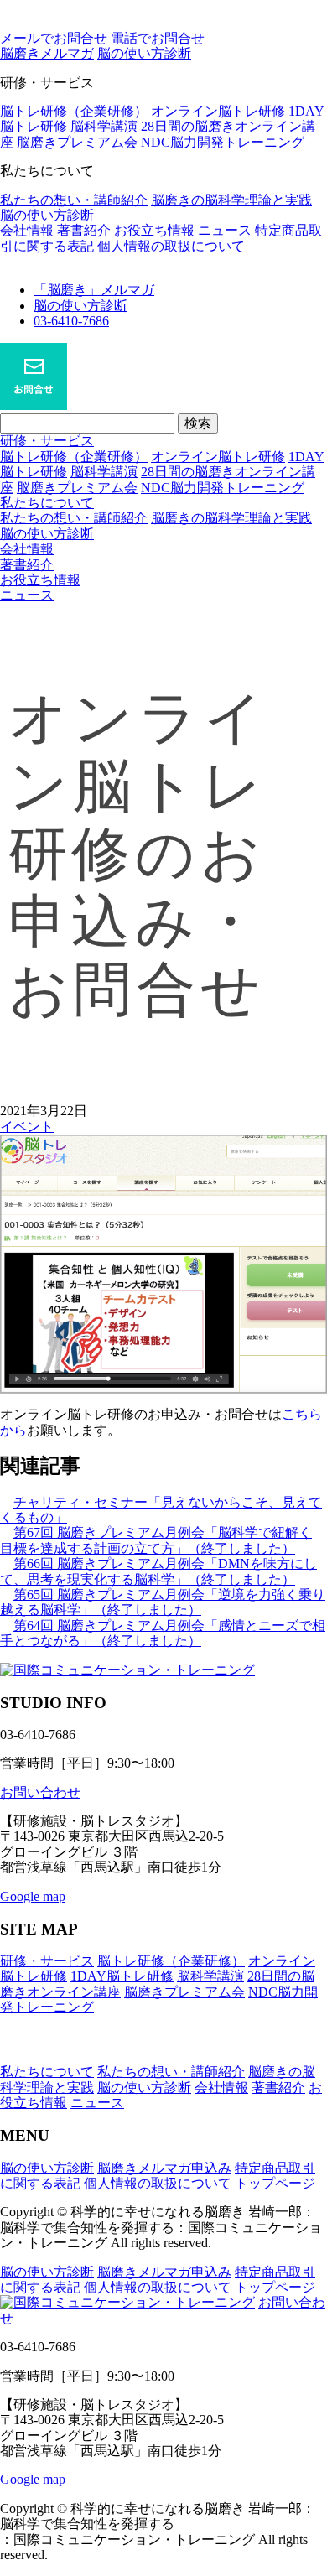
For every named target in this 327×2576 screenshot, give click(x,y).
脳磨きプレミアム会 (77, 142)
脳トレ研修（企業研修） (74, 111)
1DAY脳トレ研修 (122, 1976)
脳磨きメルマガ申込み (164, 2168)
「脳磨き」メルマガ (94, 290)
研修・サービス (47, 441)
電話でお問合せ (158, 38)
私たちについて (47, 503)
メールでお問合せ (54, 38)
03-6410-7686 (71, 321)
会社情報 (27, 230)
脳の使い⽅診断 (144, 53)
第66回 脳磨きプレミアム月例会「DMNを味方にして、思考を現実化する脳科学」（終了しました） (158, 1571)
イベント (27, 1127)
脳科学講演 (104, 126)
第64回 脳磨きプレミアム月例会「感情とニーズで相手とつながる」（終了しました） (163, 1633)
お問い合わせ (40, 1792)
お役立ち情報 (154, 230)
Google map (33, 1896)
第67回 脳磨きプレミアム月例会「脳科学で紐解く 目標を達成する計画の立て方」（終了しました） (156, 1540)
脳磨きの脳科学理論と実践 (231, 200)
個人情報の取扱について (171, 246)
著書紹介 (84, 230)
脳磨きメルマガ (47, 53)
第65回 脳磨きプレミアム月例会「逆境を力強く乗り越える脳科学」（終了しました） (163, 1602)
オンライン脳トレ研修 (218, 111)
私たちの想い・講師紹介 (74, 200)
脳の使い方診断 (47, 215)
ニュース (225, 230)
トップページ (275, 2183)
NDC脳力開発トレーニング (223, 142)
